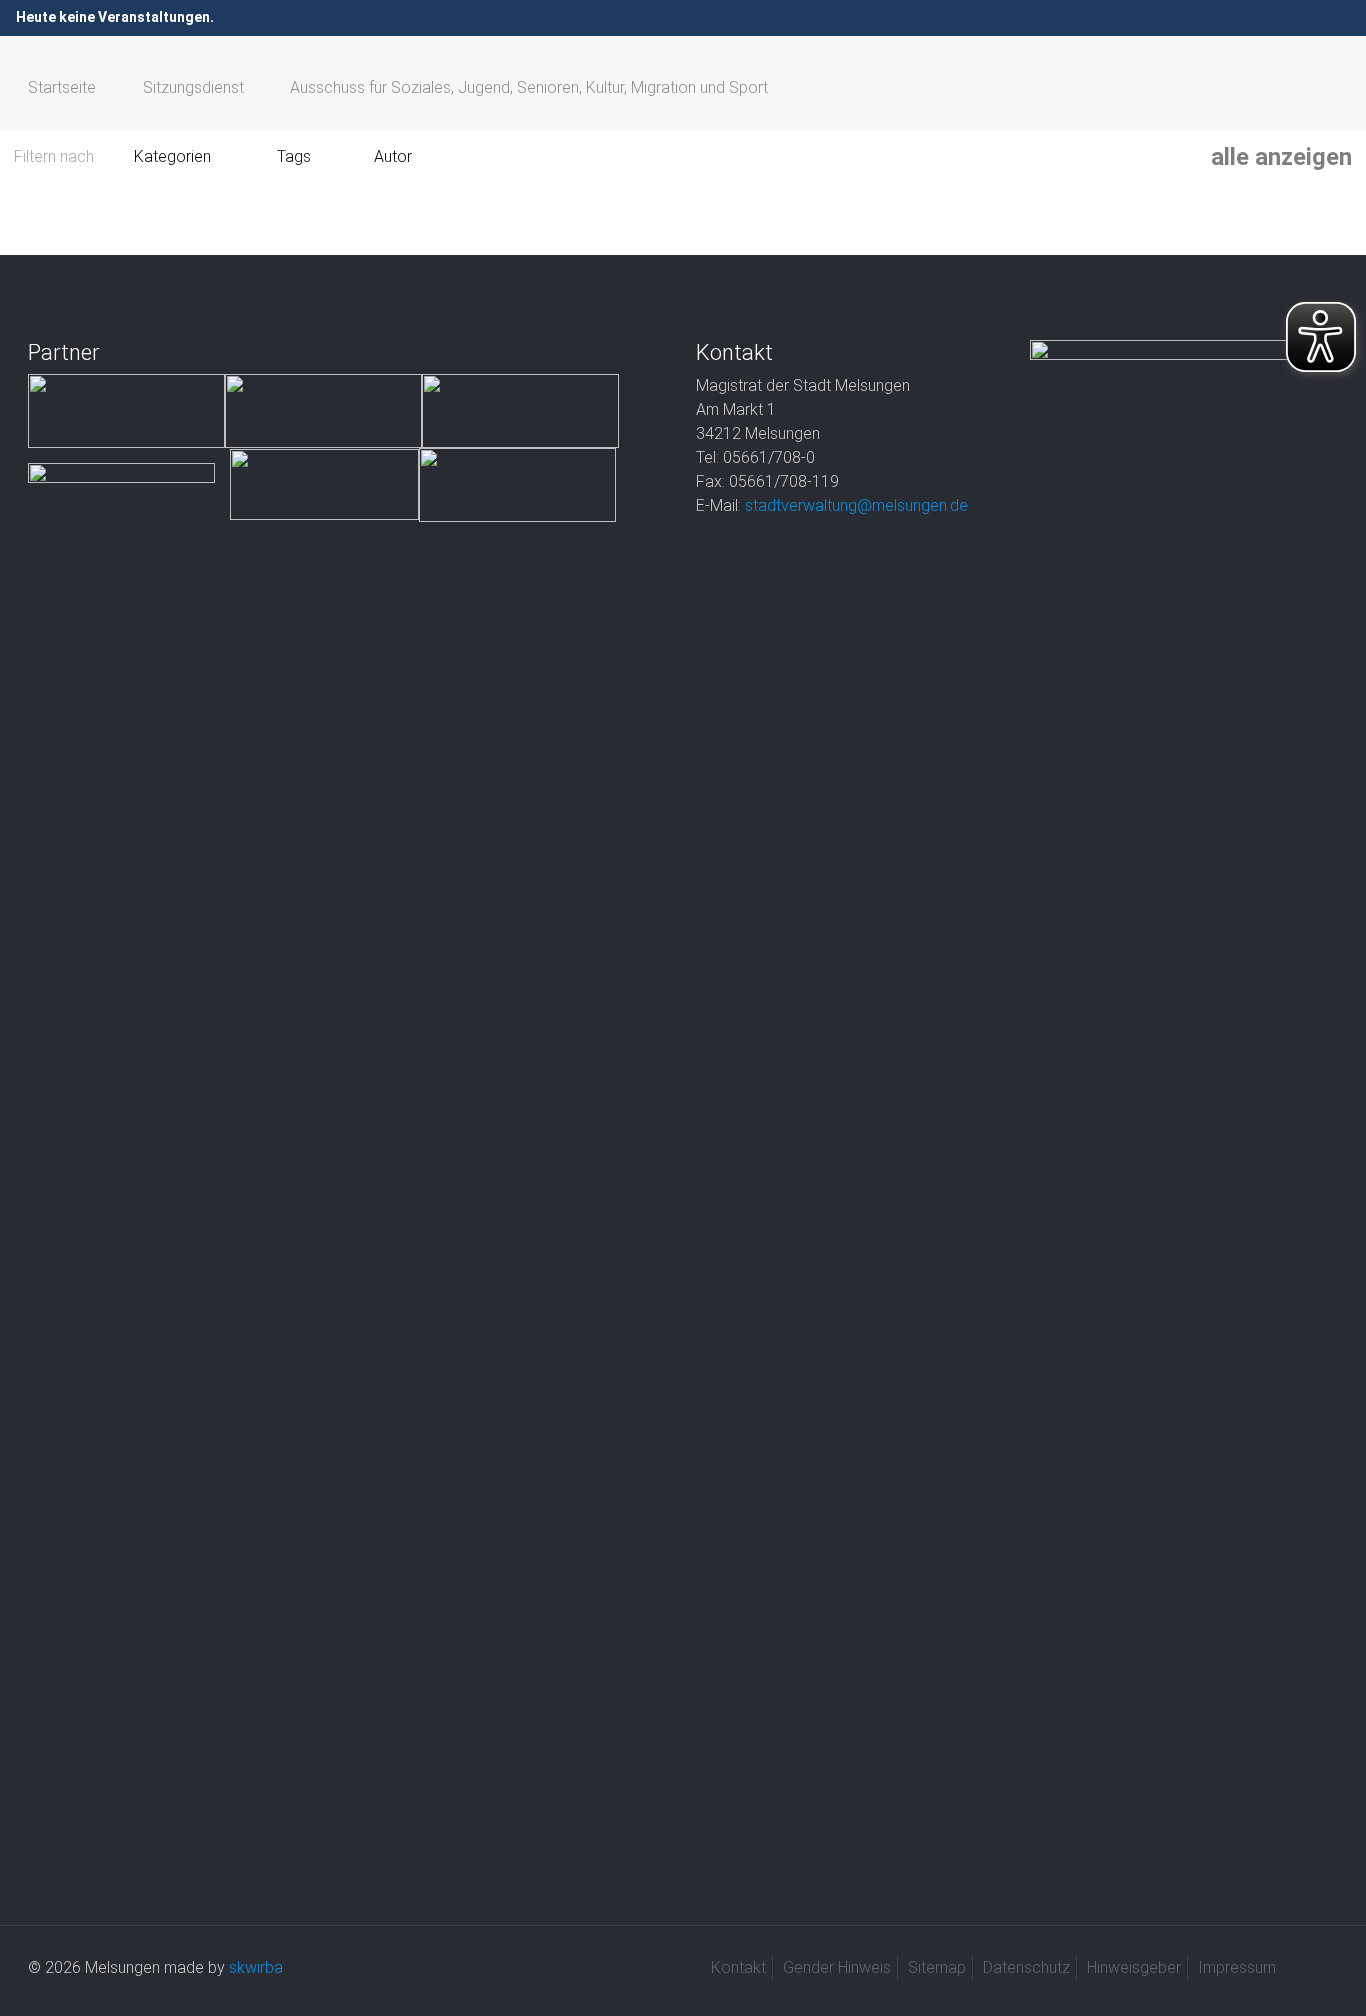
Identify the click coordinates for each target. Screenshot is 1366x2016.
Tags (294, 156)
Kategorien (172, 156)
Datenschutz (1026, 1967)
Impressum (1237, 1967)
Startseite (62, 87)
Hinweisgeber (1134, 1967)
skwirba (256, 1967)
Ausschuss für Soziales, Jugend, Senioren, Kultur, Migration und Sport (529, 87)
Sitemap (937, 1967)
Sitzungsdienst (193, 87)
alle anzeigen (1281, 157)
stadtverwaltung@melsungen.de (856, 505)
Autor (393, 156)
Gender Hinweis (837, 1967)
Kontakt (738, 1967)
